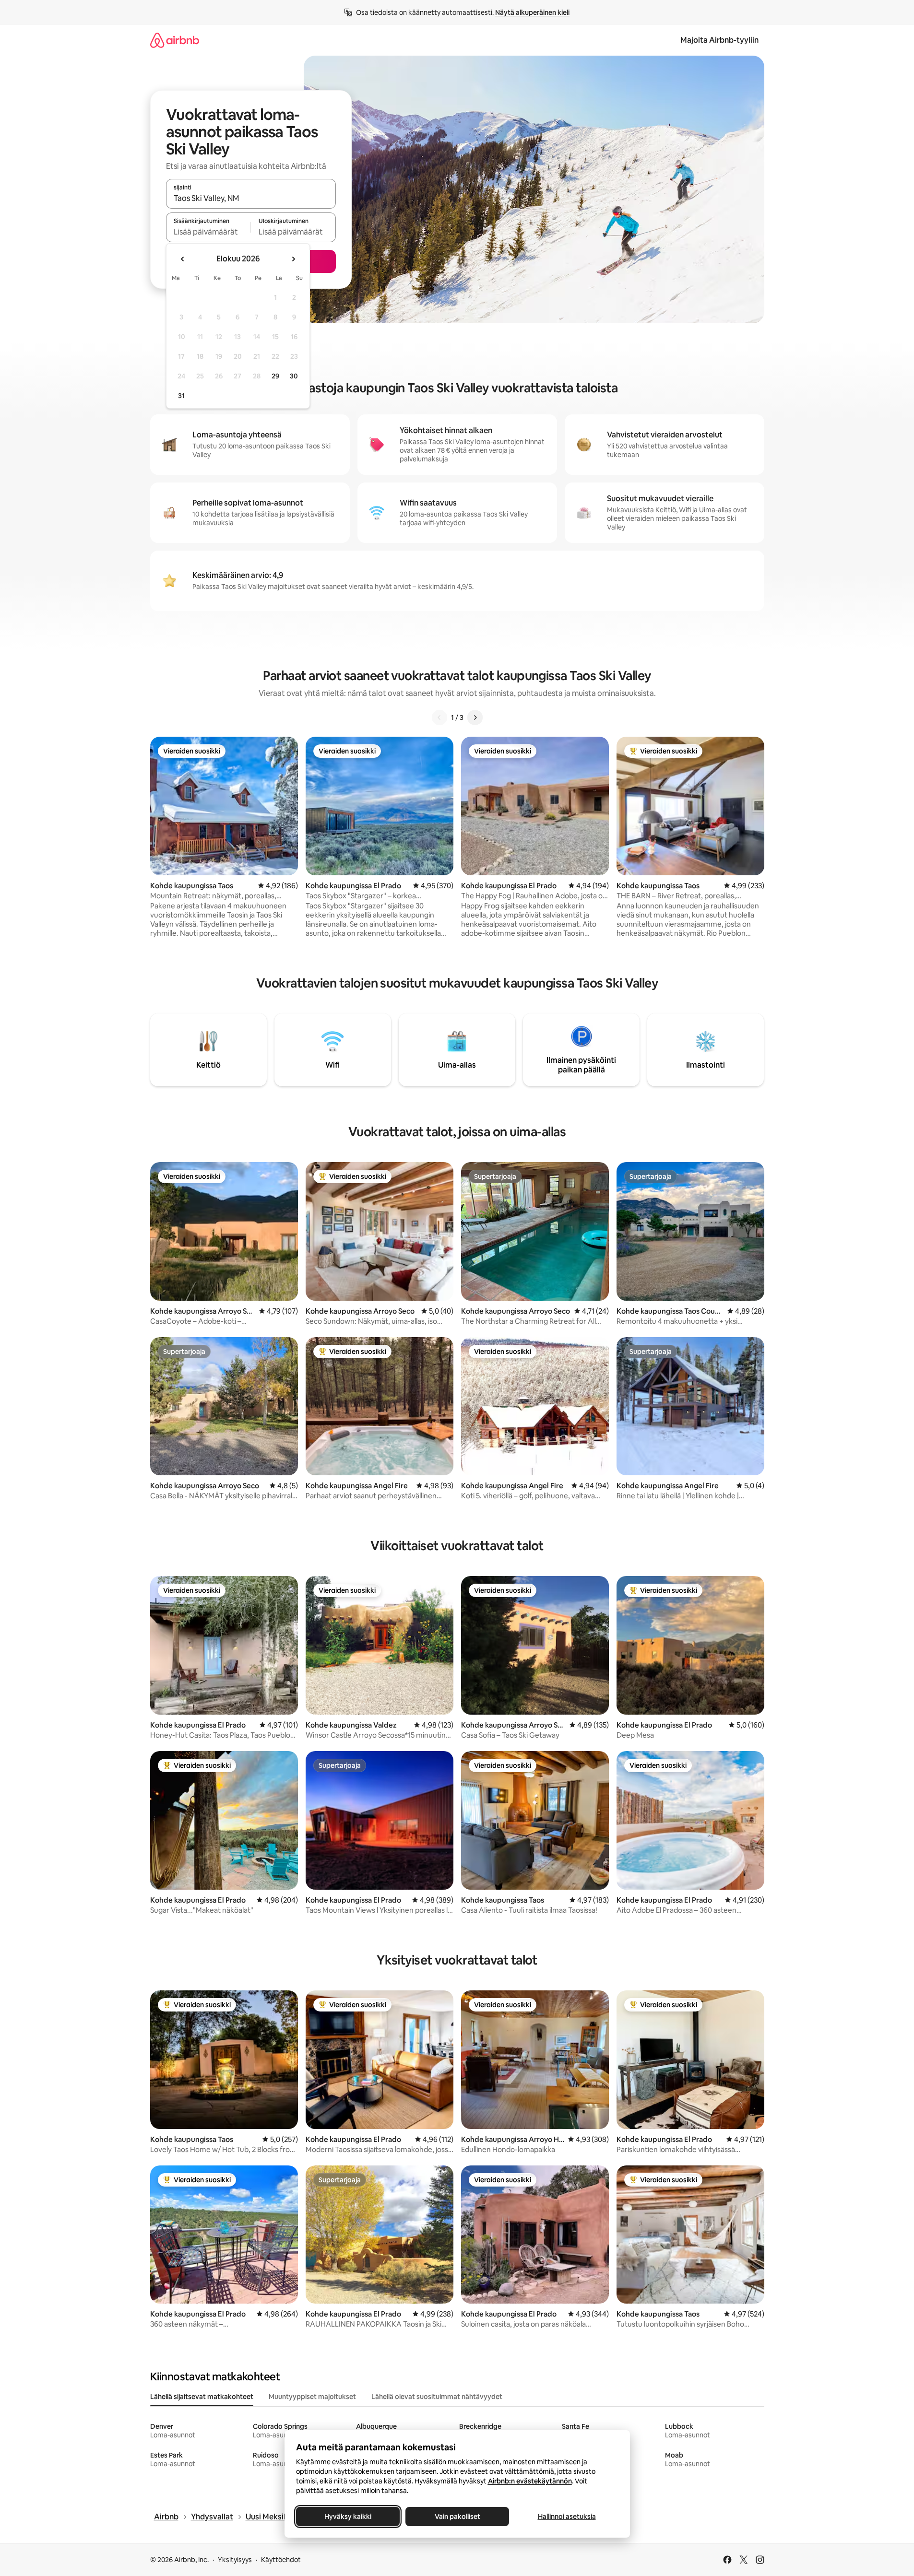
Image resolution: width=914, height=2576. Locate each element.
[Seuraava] (475, 718)
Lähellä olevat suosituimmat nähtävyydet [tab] (437, 2397)
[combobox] (251, 198)
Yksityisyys (235, 2560)
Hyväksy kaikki (348, 2517)
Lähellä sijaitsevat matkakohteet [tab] (202, 2397)
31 (181, 396)
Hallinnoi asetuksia (566, 2517)
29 (275, 376)
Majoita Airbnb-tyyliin (719, 40)
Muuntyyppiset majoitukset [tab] (312, 2397)
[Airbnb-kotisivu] (175, 40)
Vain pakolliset (457, 2517)
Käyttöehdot (281, 2560)
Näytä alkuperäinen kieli (532, 12)
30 (294, 376)
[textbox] (208, 232)
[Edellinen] (439, 718)
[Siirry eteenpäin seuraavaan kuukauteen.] (293, 259)
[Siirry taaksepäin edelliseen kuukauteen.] (183, 259)
